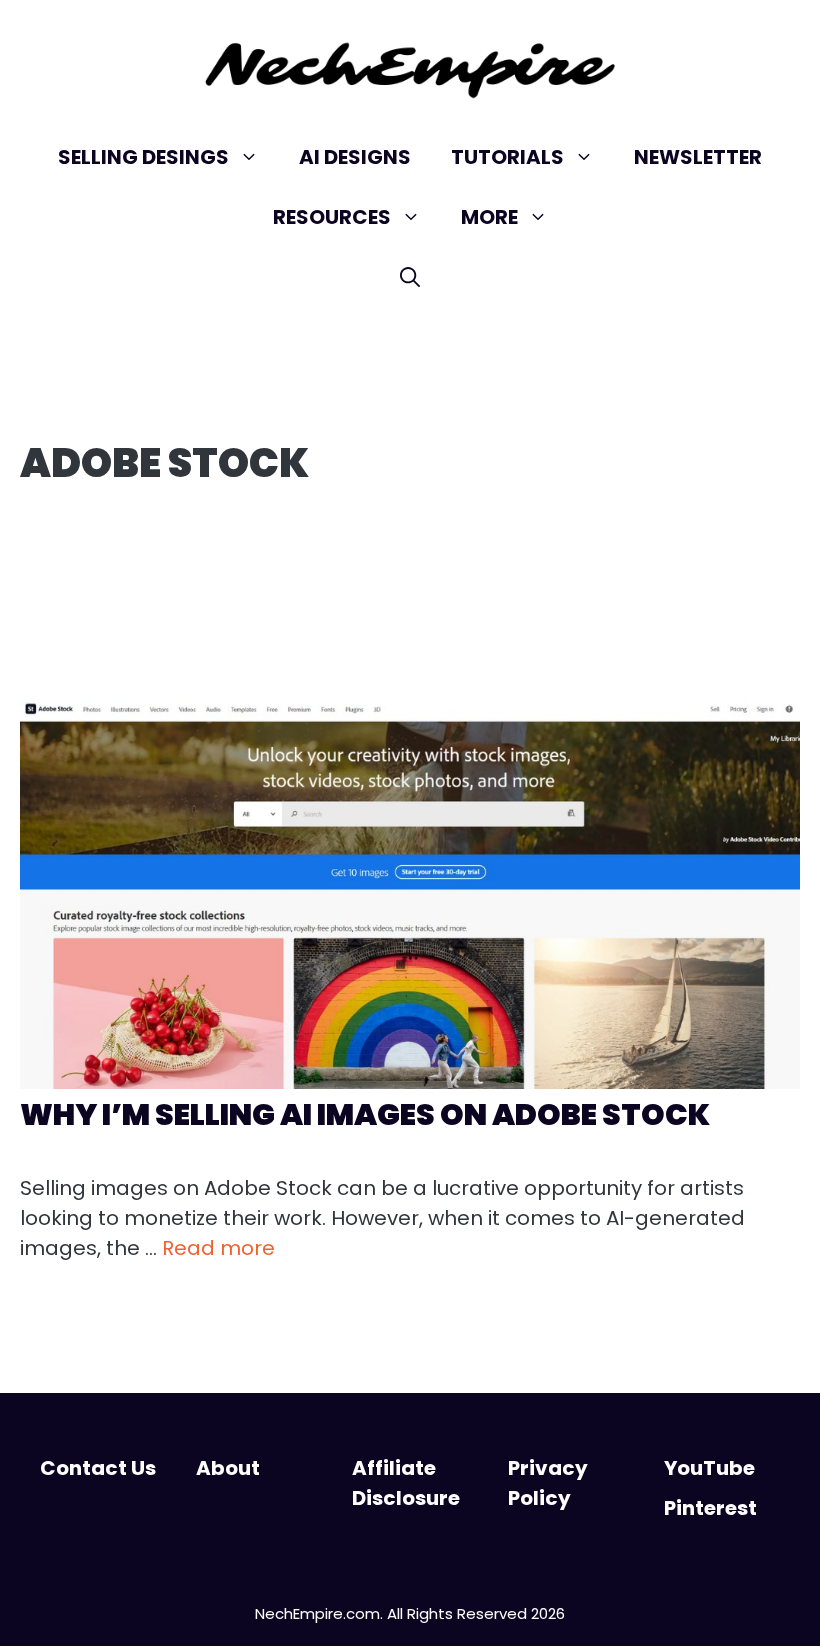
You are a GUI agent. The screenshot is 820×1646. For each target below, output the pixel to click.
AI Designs (355, 157)
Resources (332, 217)
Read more (218, 1248)
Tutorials (507, 157)
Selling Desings (143, 157)
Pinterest (710, 1508)
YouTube (709, 1468)
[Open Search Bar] (410, 277)
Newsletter (698, 157)
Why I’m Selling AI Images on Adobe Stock (365, 1114)
